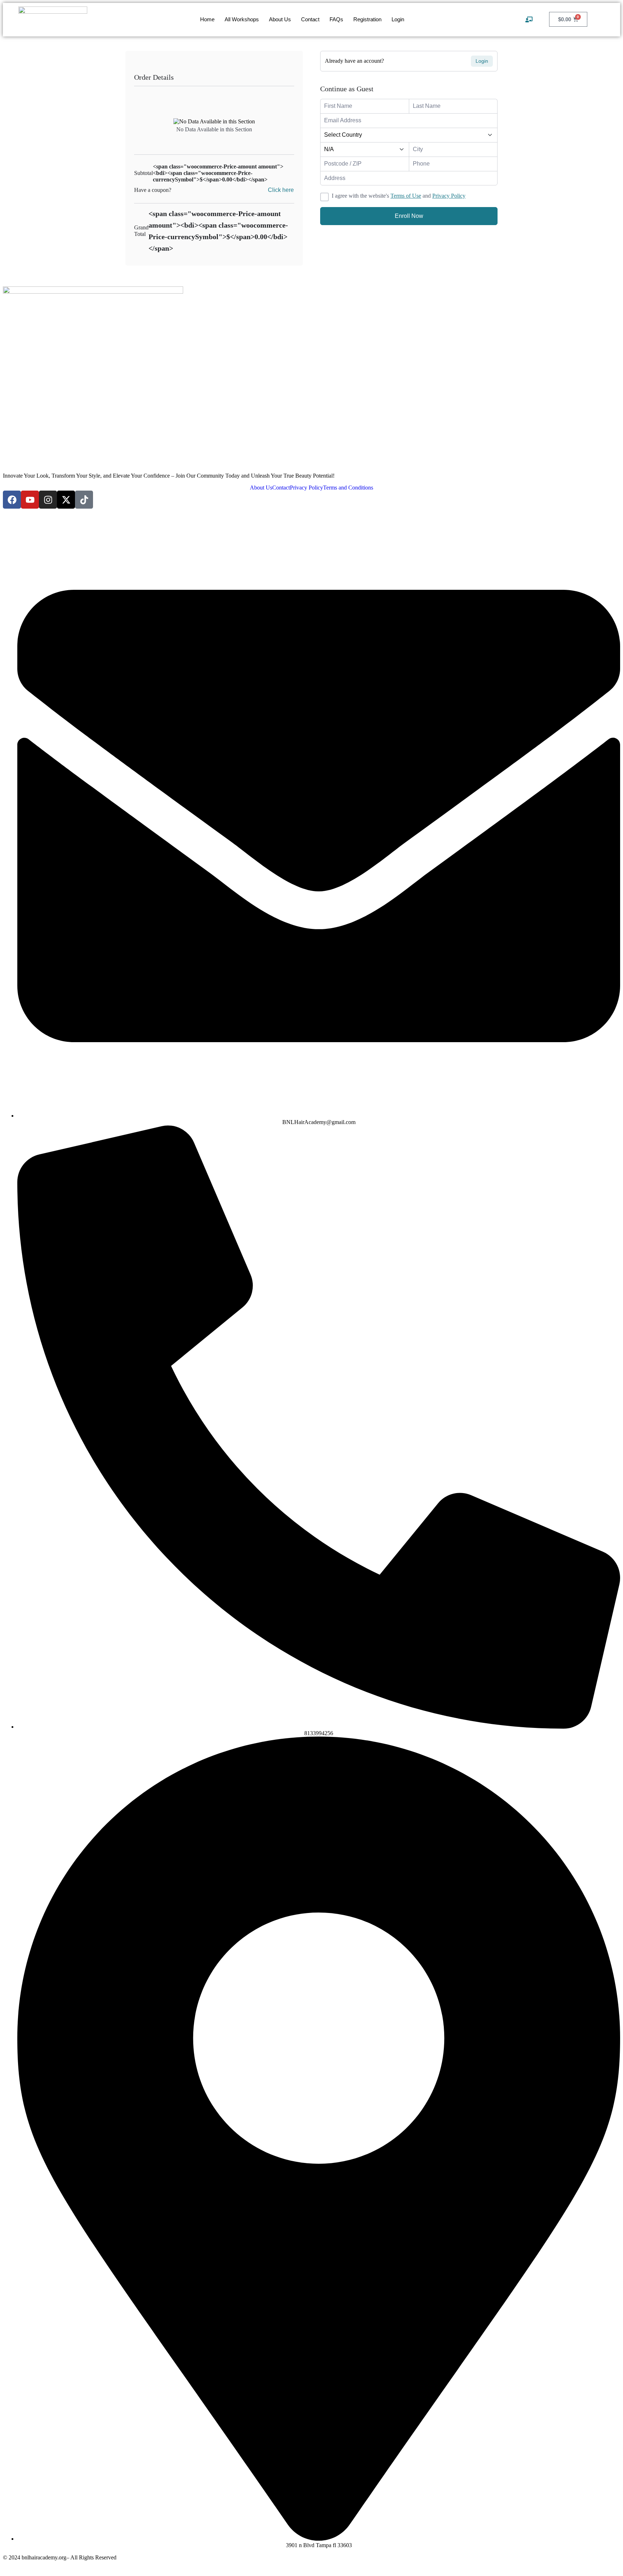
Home (207, 19)
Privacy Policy (449, 196)
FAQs (336, 19)
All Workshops (242, 19)
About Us (280, 19)
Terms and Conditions (348, 488)
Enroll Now (409, 216)
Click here (281, 190)
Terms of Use (406, 196)
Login (398, 19)
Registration (367, 19)
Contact (310, 19)
